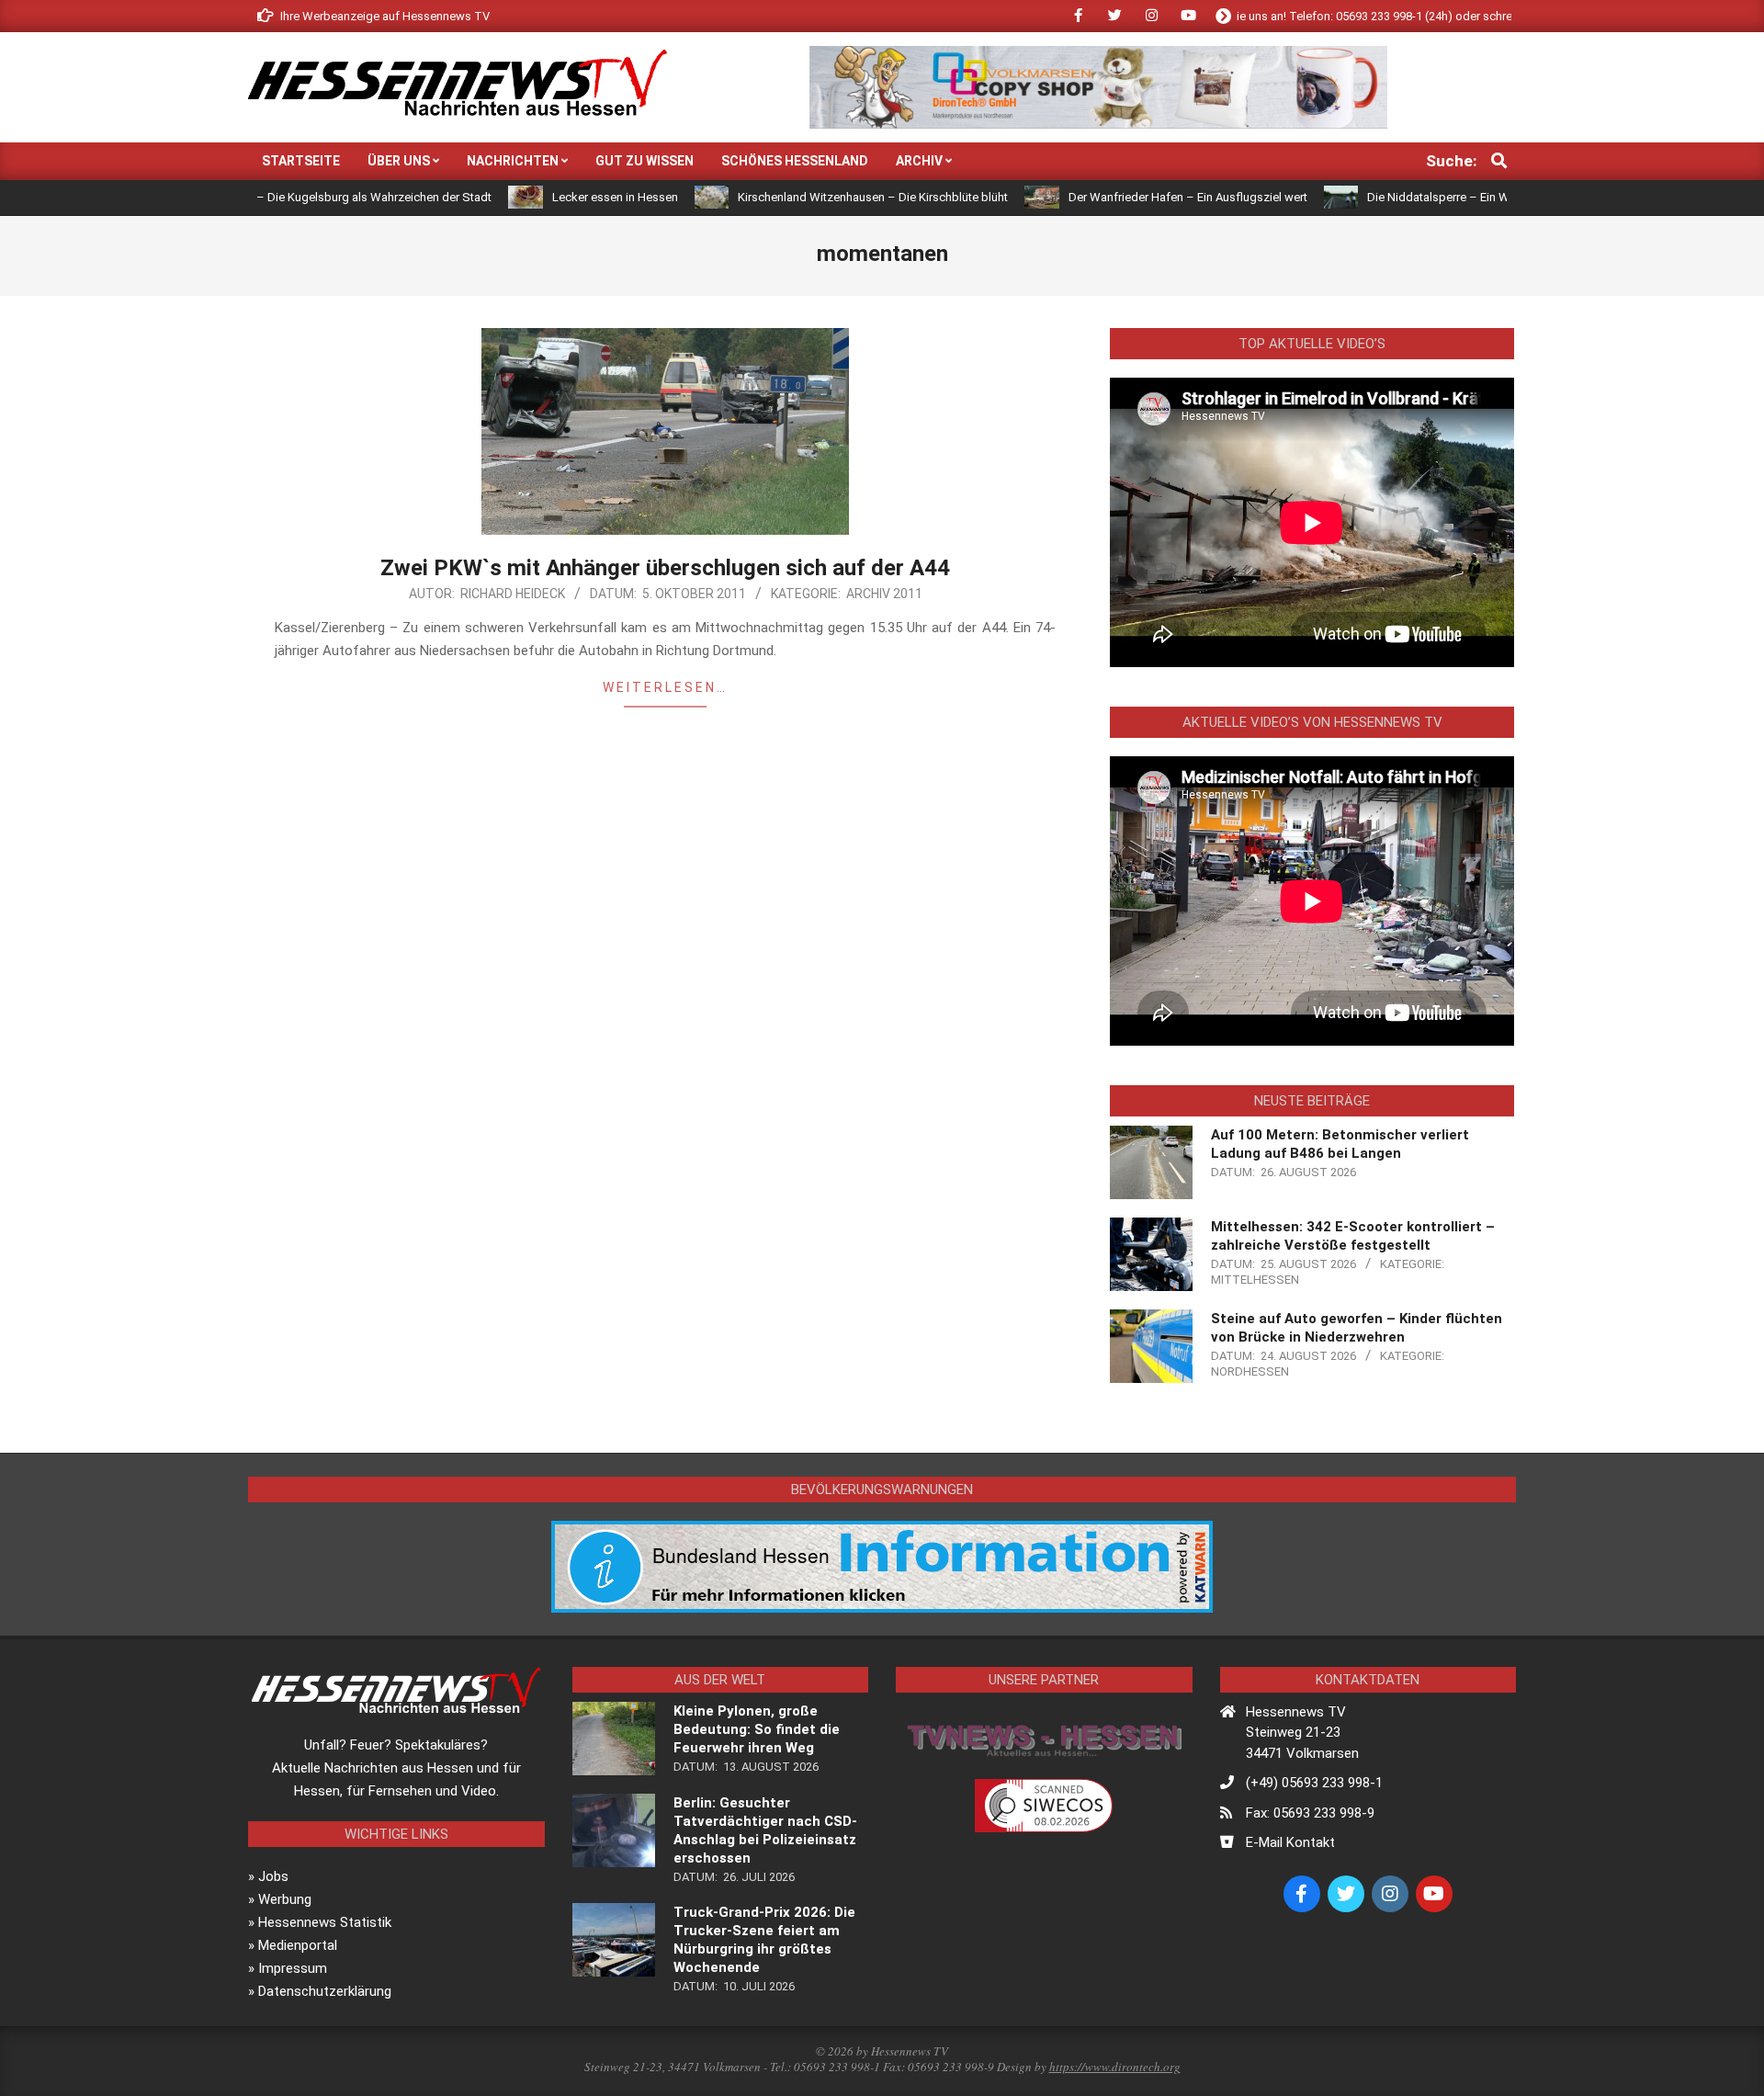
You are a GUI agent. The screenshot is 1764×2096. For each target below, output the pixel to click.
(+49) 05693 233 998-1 (1314, 1783)
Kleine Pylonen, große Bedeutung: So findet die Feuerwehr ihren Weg (757, 1729)
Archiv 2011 (884, 594)
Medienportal (298, 1945)
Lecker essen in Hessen (544, 197)
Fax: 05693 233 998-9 (1310, 1813)
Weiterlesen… (665, 687)
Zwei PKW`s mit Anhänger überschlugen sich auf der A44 (665, 568)
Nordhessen (1250, 1371)
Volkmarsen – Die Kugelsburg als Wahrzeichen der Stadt (270, 197)
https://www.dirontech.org (1115, 2067)
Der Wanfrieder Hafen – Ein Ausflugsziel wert (1117, 197)
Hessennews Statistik (325, 1922)
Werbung (285, 1899)
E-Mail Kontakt (1290, 1842)
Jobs (273, 1876)
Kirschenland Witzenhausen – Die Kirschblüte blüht (802, 197)
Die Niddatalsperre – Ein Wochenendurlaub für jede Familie (1453, 197)
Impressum (293, 1968)
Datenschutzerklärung (325, 1991)
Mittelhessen (1255, 1280)
